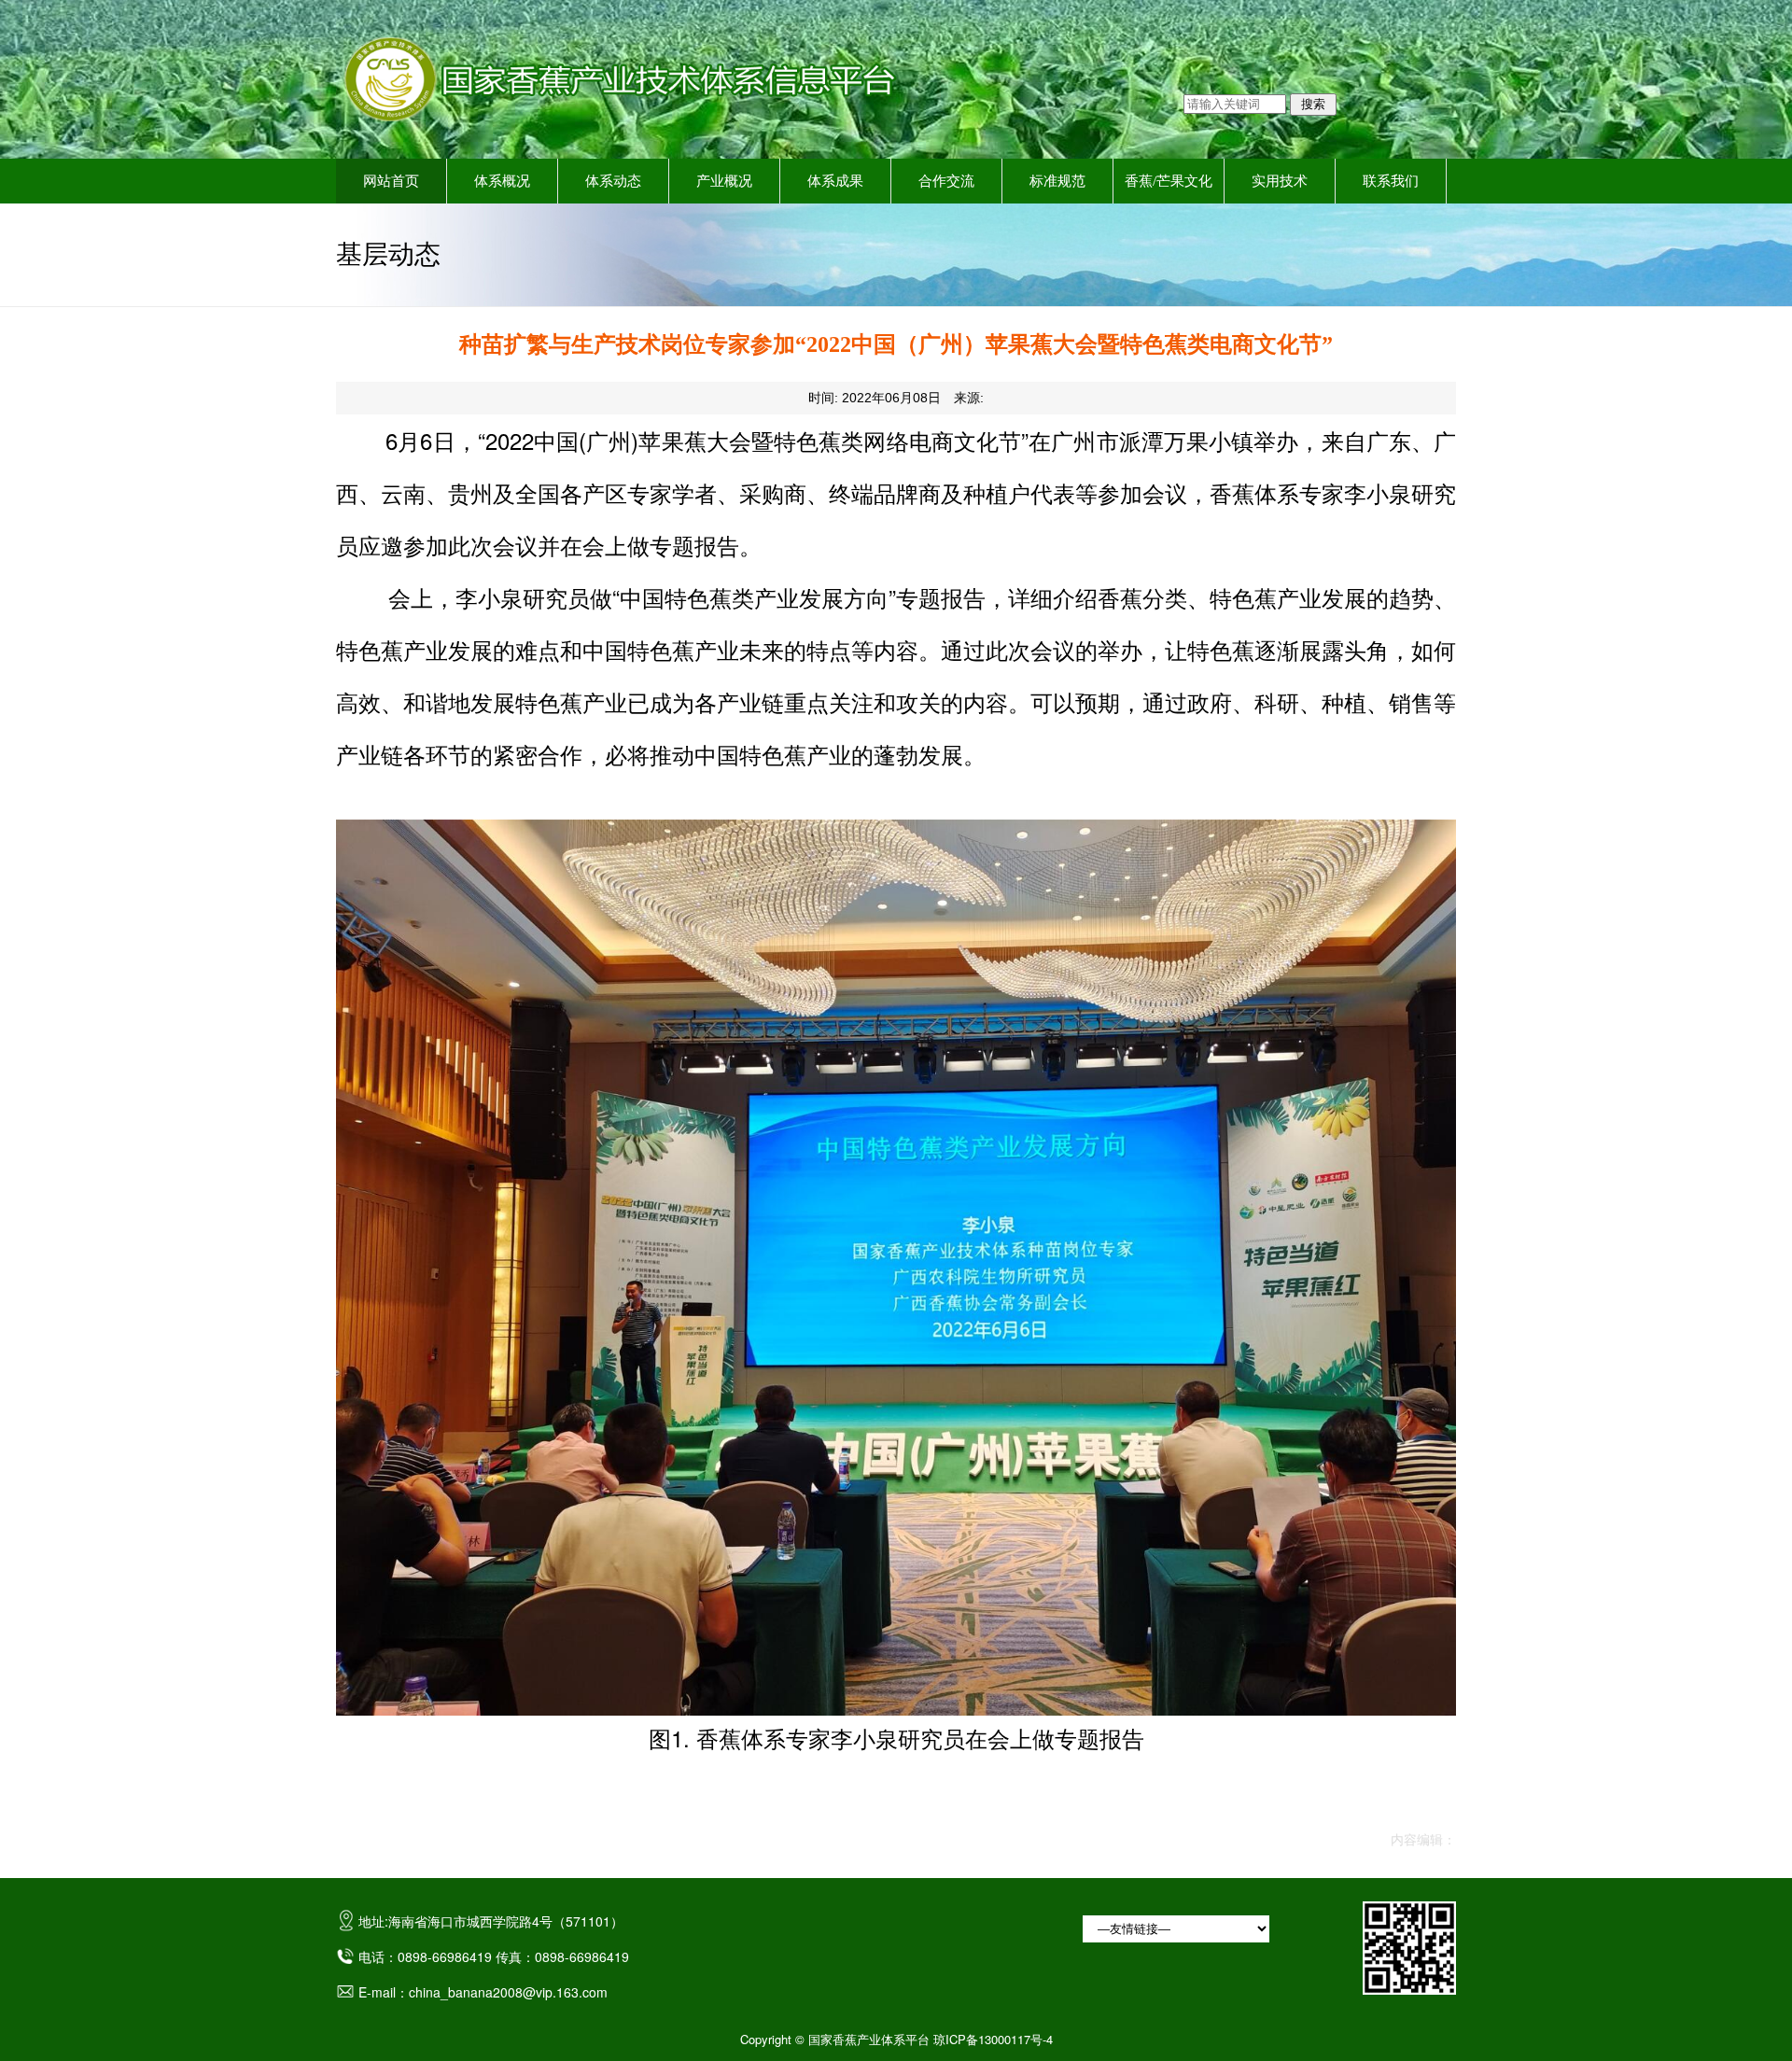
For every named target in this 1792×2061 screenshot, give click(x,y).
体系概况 (502, 181)
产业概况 (724, 181)
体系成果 (835, 181)
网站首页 (391, 181)
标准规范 (1057, 181)
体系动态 (613, 181)
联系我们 (1391, 181)
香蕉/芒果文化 (1169, 181)
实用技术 (1280, 181)
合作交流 (946, 181)
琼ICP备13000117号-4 (993, 2039)
